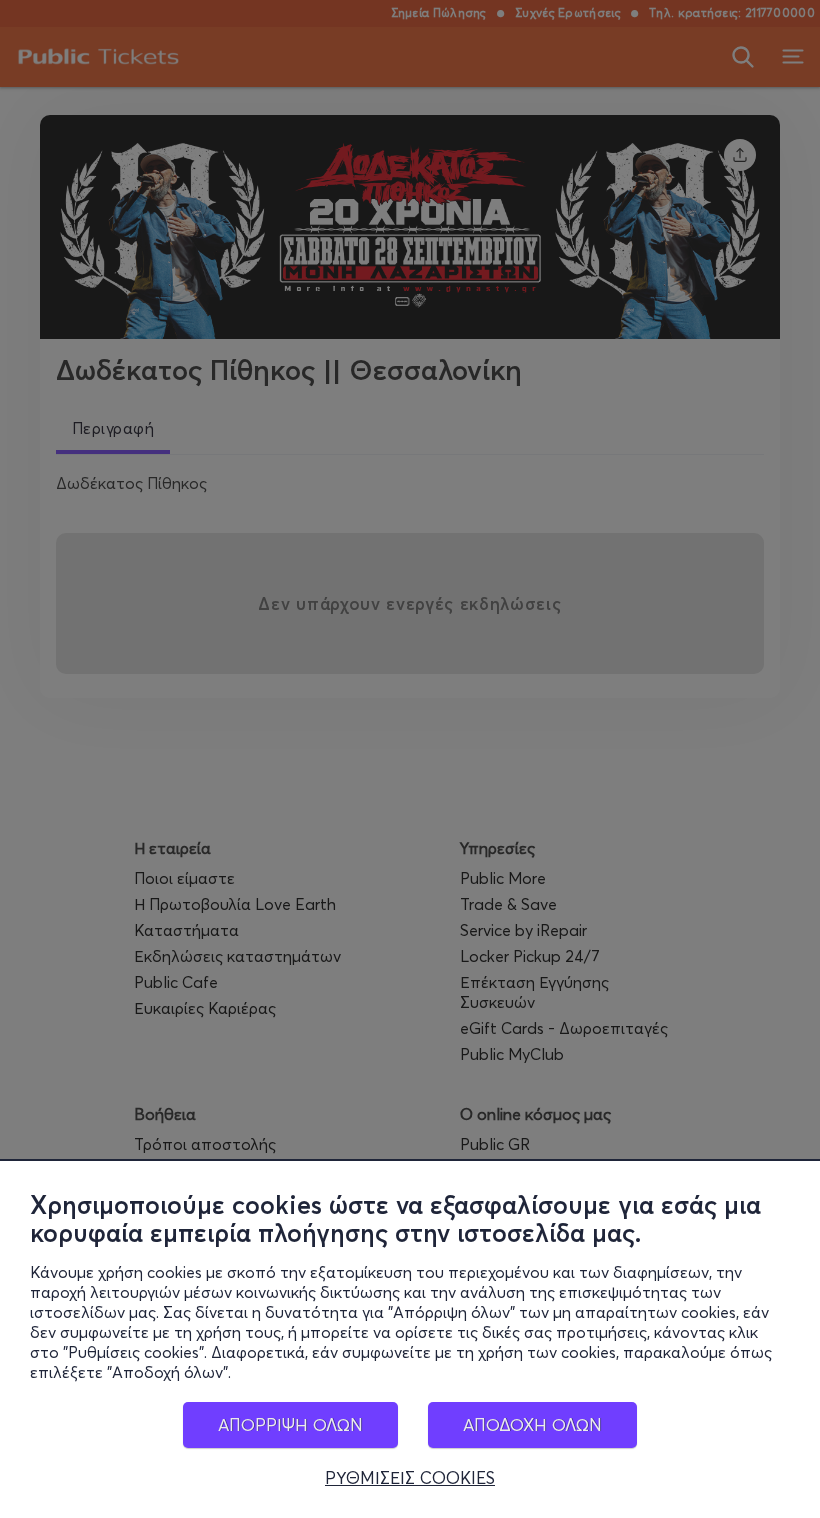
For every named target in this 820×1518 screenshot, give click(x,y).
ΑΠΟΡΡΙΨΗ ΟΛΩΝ (290, 1424)
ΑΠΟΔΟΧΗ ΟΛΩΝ (532, 1424)
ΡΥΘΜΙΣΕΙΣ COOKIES (410, 1478)
